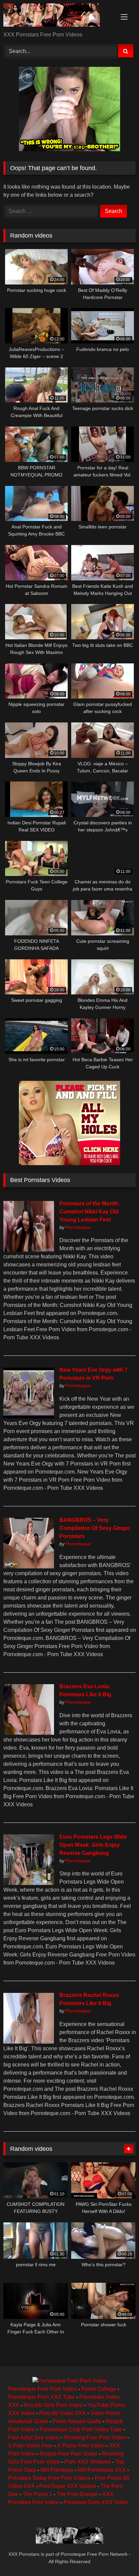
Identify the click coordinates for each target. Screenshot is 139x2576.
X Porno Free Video (81, 2446)
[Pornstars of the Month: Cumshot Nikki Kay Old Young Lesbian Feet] (29, 1250)
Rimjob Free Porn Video (68, 2454)
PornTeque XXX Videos (68, 2486)
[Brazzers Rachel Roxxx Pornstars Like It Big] (29, 2042)
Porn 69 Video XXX (63, 2413)
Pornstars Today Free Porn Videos (49, 2478)
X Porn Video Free (30, 2446)
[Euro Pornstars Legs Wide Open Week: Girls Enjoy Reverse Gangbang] (29, 1883)
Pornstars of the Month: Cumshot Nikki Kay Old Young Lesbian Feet (90, 1212)
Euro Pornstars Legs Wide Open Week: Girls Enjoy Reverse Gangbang (93, 1845)
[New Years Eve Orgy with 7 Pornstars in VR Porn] (29, 1416)
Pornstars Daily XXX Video (96, 2502)
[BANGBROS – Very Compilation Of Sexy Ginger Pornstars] (29, 1567)
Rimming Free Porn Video (95, 2437)
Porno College (99, 2389)
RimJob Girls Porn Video (53, 2405)
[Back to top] (118, 2556)
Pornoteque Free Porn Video (43, 2389)
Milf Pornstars (57, 2470)
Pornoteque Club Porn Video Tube (81, 2429)
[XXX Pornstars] (57, 16)
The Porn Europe (77, 2494)
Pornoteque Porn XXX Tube (41, 2397)
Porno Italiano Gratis (77, 2421)
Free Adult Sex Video (34, 2437)
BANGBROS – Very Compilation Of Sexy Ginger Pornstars (95, 1528)
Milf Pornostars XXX (102, 2470)
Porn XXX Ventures (88, 2462)
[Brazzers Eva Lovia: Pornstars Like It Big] (29, 1733)
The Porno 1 (37, 2494)
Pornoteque (78, 1227)
